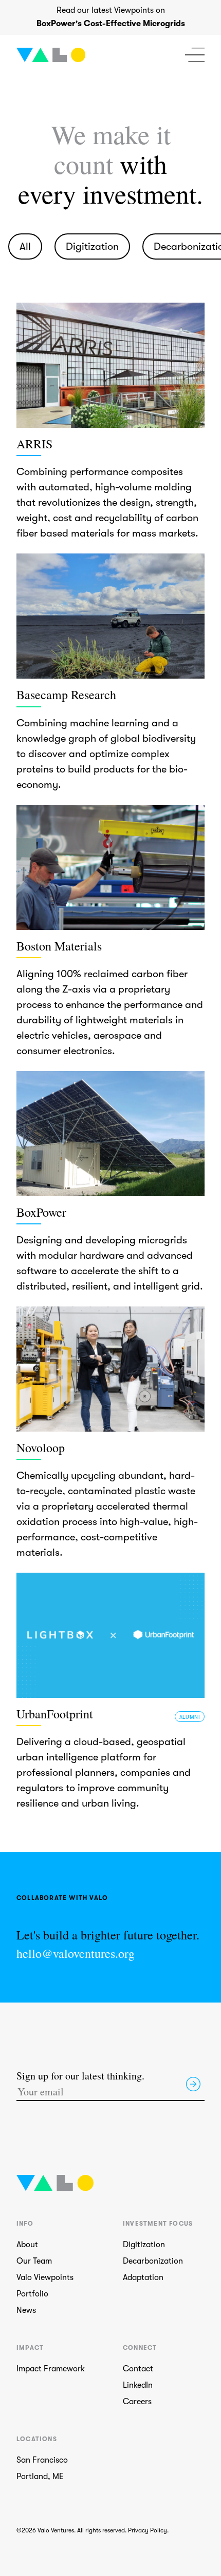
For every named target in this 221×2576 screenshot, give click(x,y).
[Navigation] (195, 55)
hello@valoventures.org (76, 1954)
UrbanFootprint (55, 1714)
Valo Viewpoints (45, 2277)
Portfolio (32, 2294)
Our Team (34, 2261)
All (25, 246)
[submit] (193, 2084)
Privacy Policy (148, 2530)
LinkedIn (138, 2385)
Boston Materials (59, 946)
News (26, 2310)
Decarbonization (153, 2261)
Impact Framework (51, 2369)
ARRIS (34, 444)
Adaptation (143, 2277)
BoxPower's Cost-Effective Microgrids (111, 24)
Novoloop (41, 1448)
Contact (138, 2369)
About (27, 2245)
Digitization (92, 246)
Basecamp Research (66, 695)
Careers (137, 2402)
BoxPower (41, 1212)
